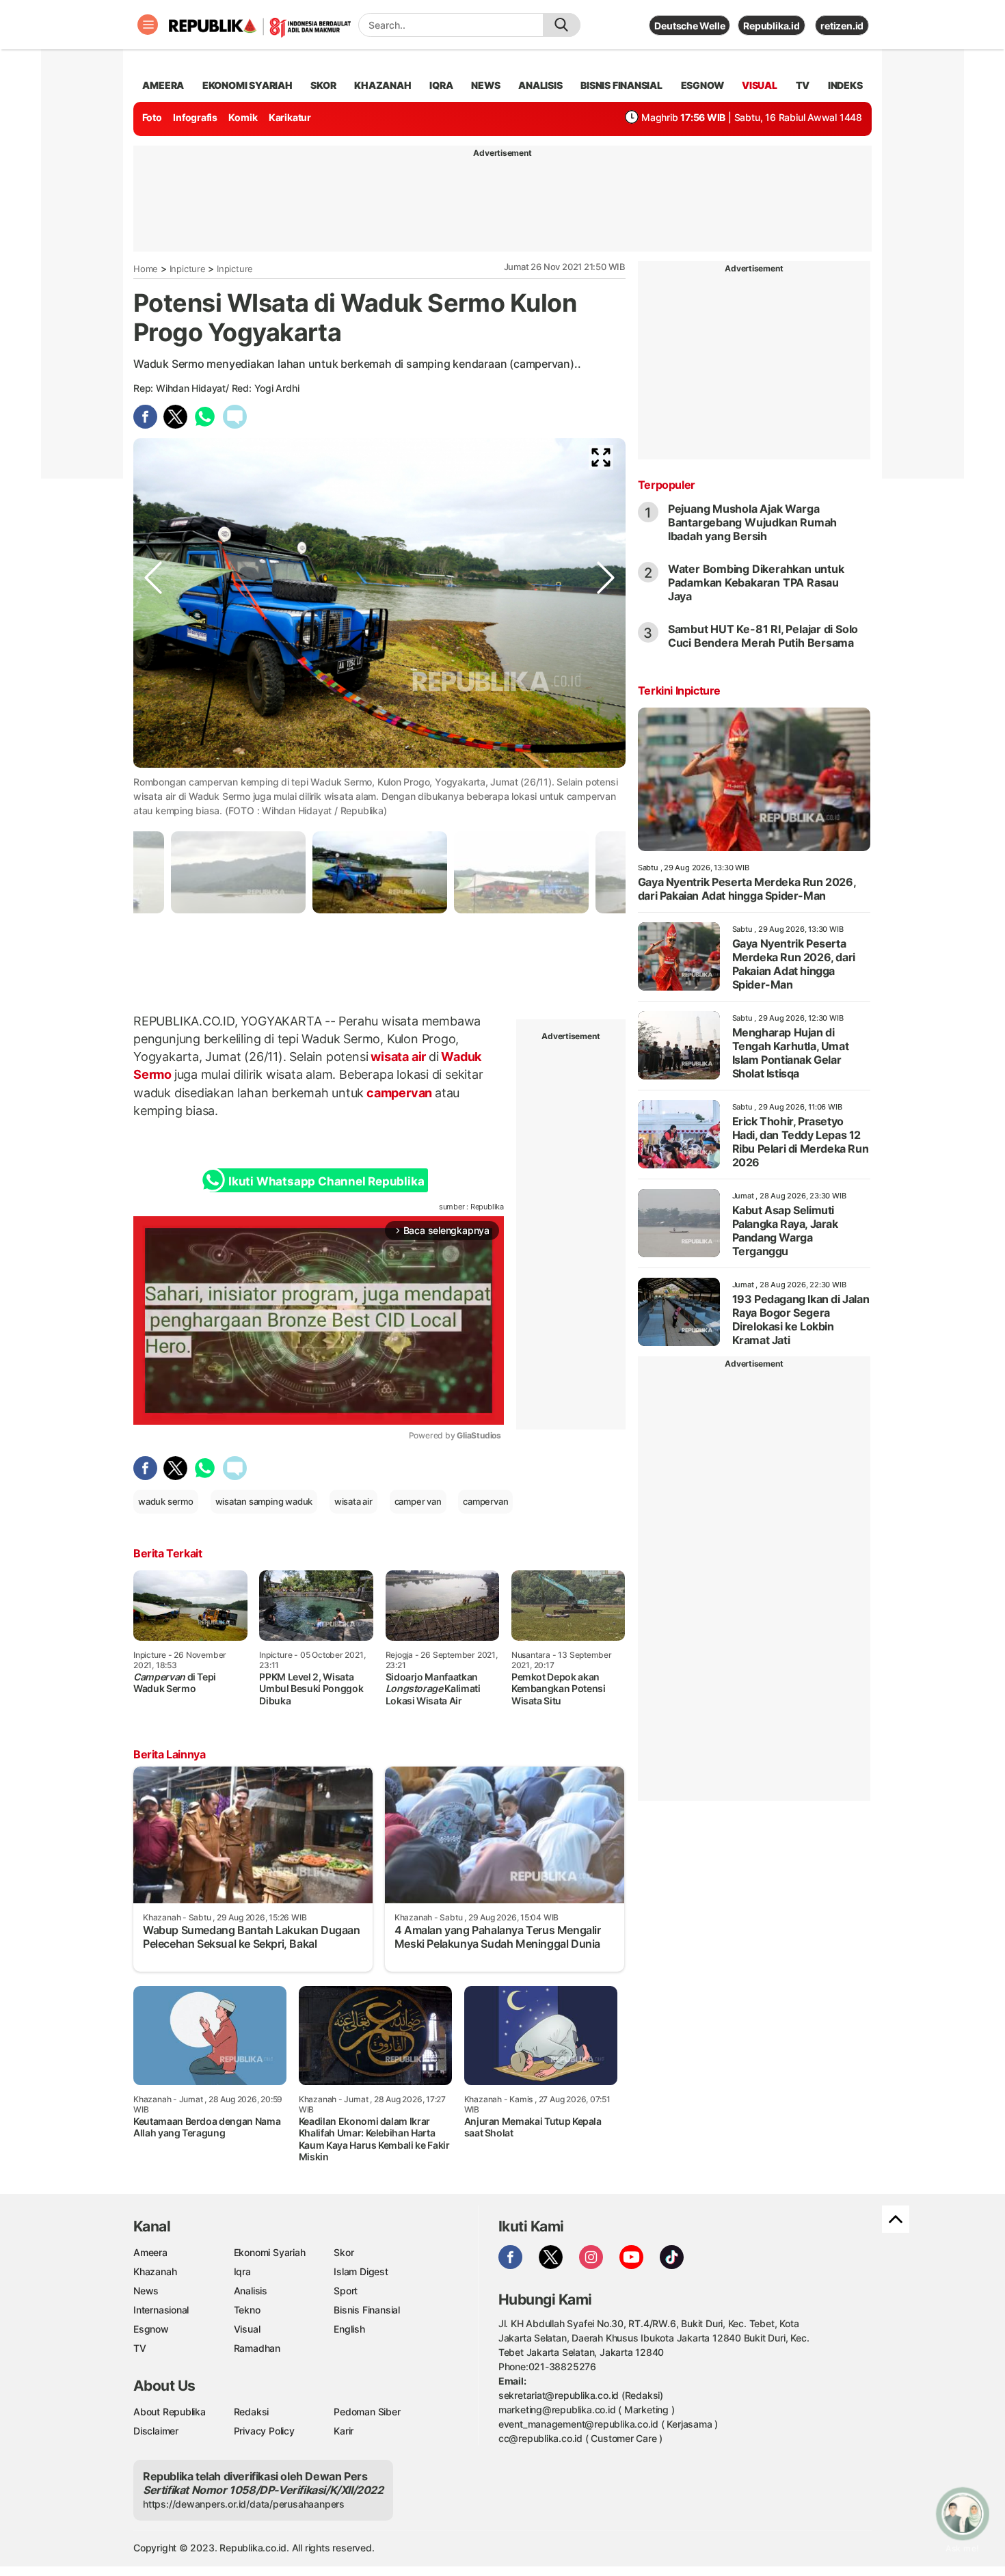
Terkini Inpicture (679, 690)
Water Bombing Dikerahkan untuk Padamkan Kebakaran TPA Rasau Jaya (756, 582)
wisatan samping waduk (264, 1501)
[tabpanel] (380, 872)
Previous (153, 766)
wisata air (398, 1057)
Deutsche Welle (689, 26)
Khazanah (155, 2271)
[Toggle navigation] (148, 25)
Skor (344, 2252)
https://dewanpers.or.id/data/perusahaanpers (244, 2504)
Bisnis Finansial (621, 85)
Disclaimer (156, 2431)
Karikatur (290, 117)
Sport (346, 2291)
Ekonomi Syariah (247, 85)
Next (606, 766)
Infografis (195, 117)
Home (146, 269)
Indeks (845, 85)
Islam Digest (361, 2271)
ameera (163, 85)
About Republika (170, 2412)
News (146, 2291)
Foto (152, 117)
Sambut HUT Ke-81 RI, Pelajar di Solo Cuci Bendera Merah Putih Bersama (763, 636)
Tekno (247, 2310)
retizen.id (842, 26)
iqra (441, 85)
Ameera (150, 2252)
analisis (540, 85)
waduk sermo (166, 1501)
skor (323, 85)
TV (803, 85)
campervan (399, 1093)
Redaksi (252, 2412)
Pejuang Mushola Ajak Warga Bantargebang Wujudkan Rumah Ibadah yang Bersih (752, 522)
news (485, 85)
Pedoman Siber (367, 2412)
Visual (247, 2329)
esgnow (702, 85)
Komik (243, 117)
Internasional (161, 2310)
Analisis (251, 2291)
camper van (418, 1501)
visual (760, 85)
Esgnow (151, 2329)
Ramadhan (257, 2348)
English (349, 2329)
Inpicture (188, 269)
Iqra (242, 2271)
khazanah (383, 85)
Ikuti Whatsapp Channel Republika (326, 1181)
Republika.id (771, 26)
